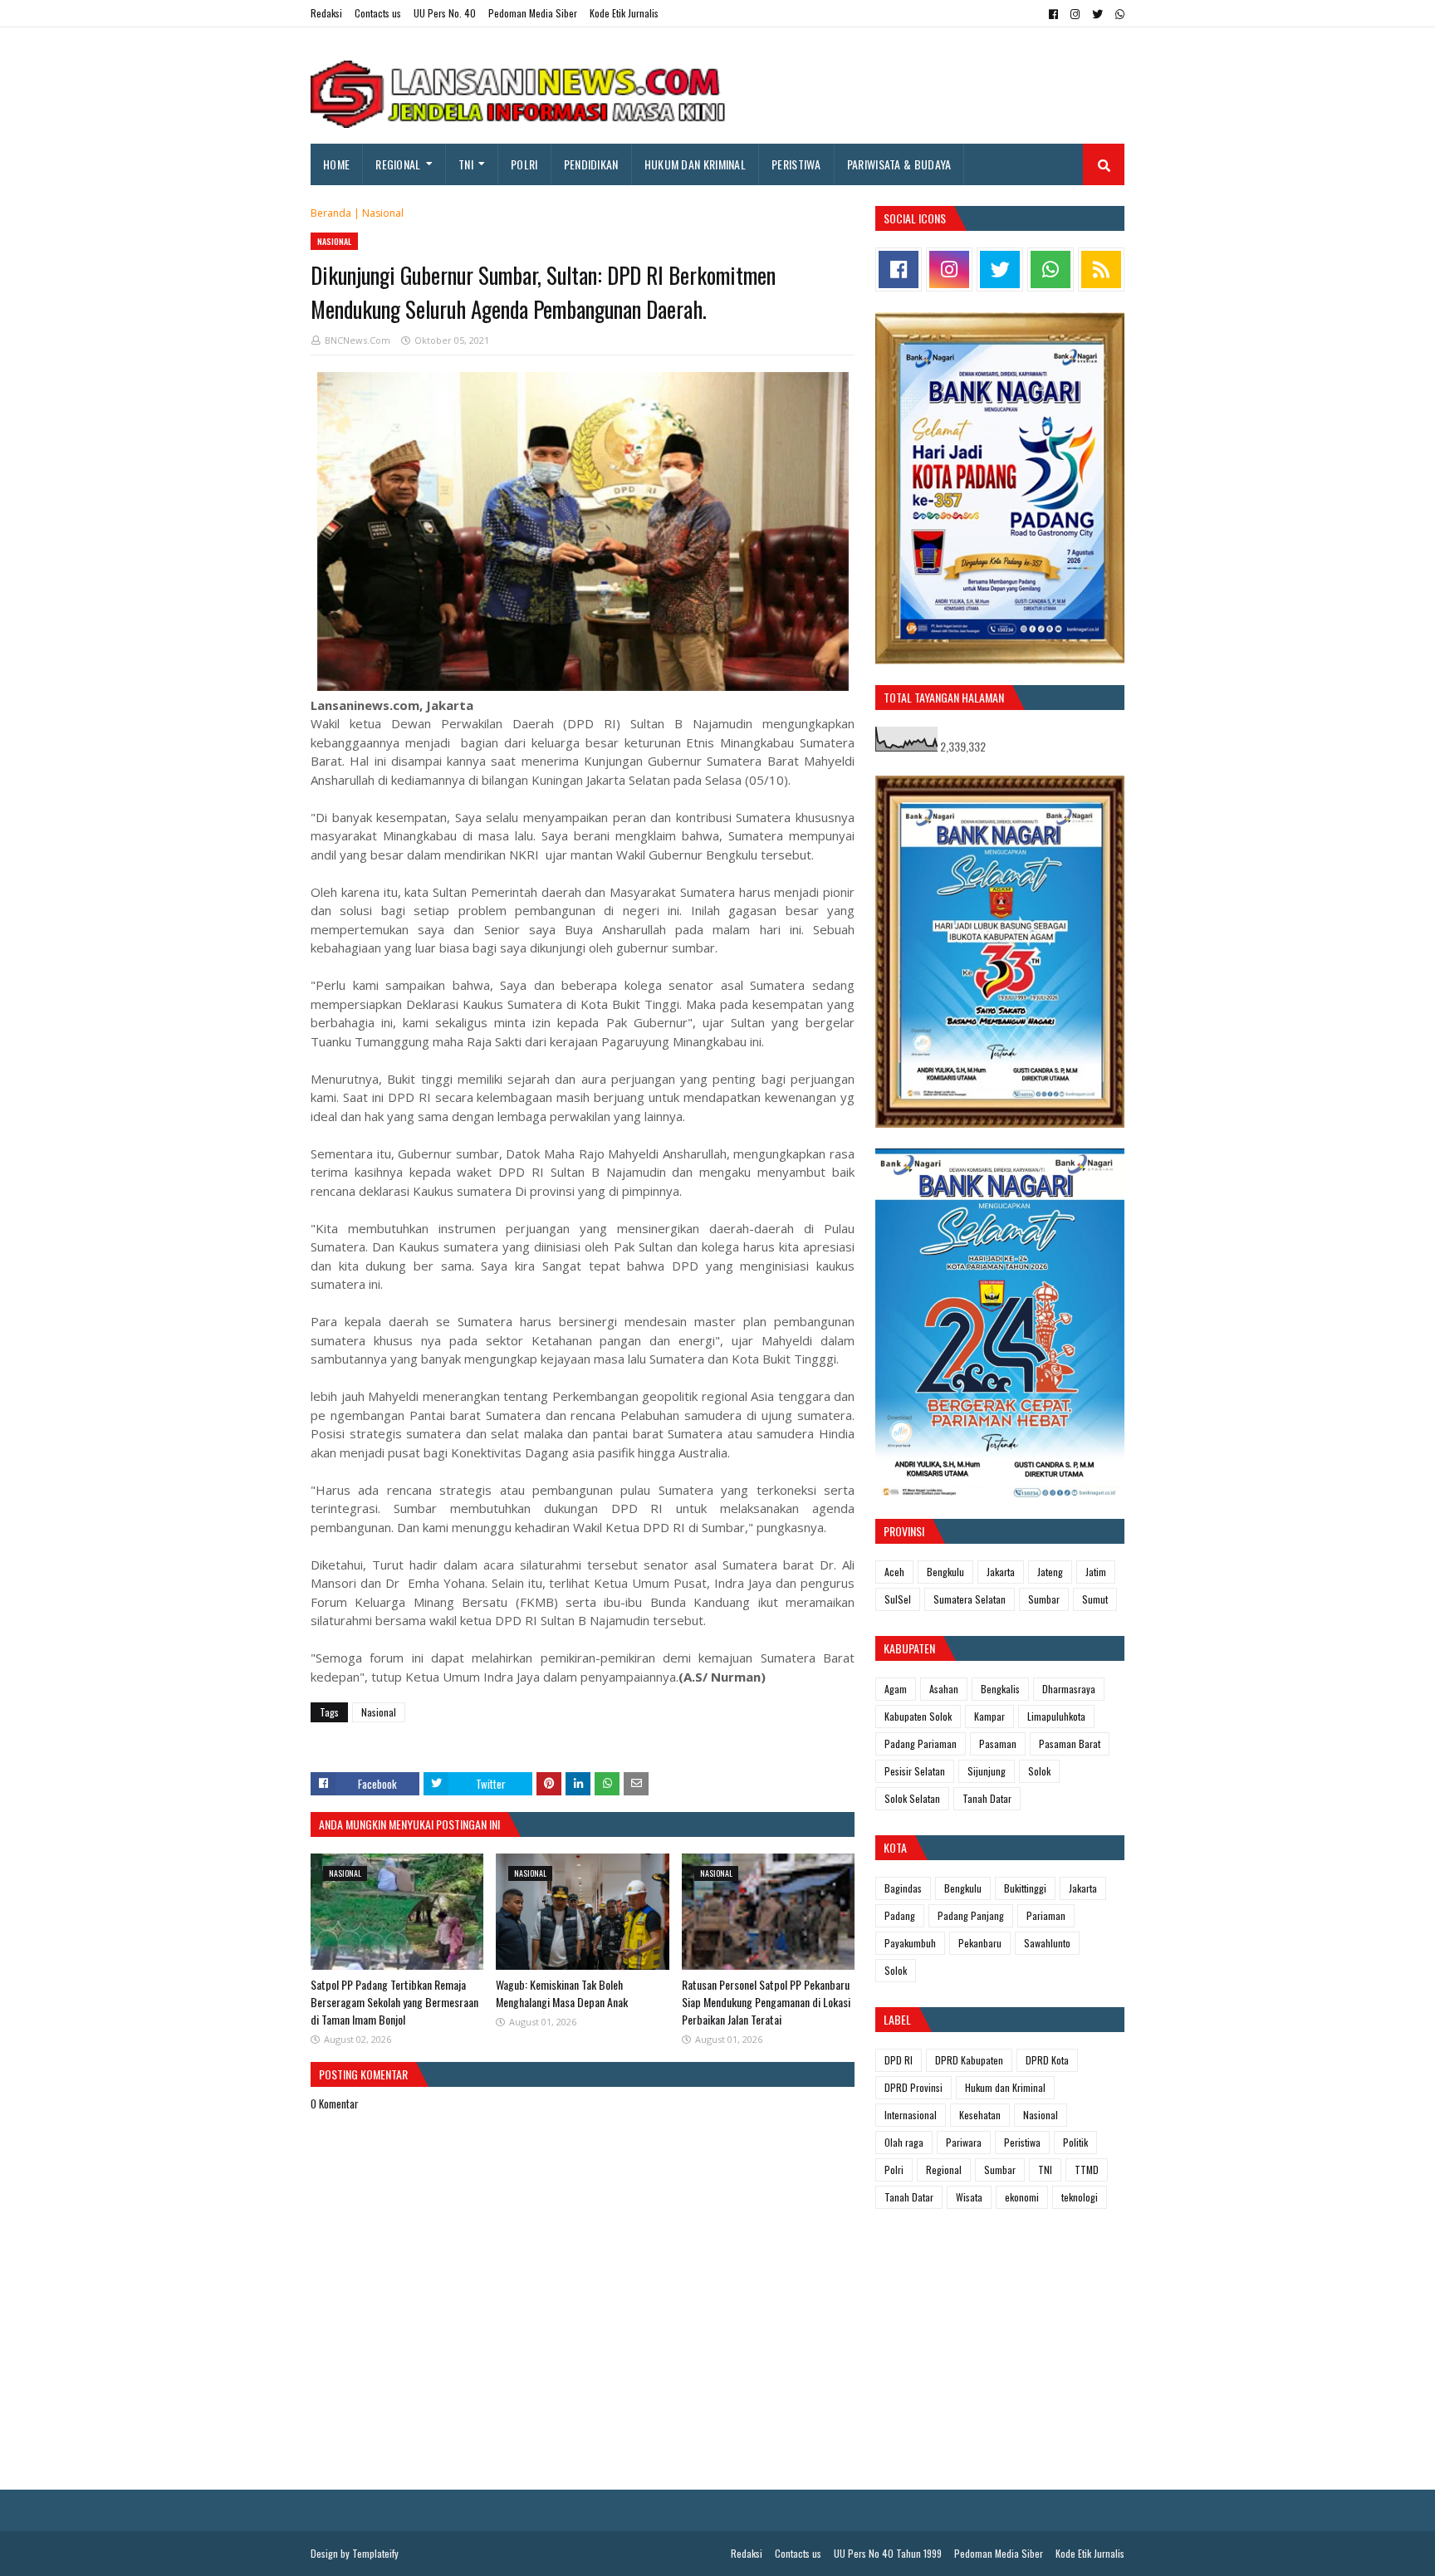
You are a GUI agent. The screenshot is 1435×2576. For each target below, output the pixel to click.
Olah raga (904, 2142)
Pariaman (1046, 1915)
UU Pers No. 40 (445, 13)
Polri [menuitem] (524, 164)
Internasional (911, 2115)
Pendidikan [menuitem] (591, 164)
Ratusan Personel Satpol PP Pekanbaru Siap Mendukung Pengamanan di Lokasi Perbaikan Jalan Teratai (766, 2002)
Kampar (989, 1716)
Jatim (1096, 1572)
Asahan (944, 1689)
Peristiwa (1022, 2142)
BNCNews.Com (358, 340)
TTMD (1087, 2170)
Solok (1039, 1771)
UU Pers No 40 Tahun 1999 (888, 2553)
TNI (1045, 2170)
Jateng (1050, 1572)
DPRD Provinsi (913, 2087)
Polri (894, 2170)
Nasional (383, 213)
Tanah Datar (987, 1798)
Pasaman (998, 1743)
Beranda (331, 213)
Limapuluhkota (1056, 1716)
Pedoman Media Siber (533, 13)
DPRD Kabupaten (969, 2060)
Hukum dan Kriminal (1005, 2087)
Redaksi (326, 13)
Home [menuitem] (336, 164)
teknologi (1080, 2197)
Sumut (1095, 1599)
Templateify (375, 2553)
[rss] (1101, 269)
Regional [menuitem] (398, 164)
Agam (896, 1689)
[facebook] (1053, 14)
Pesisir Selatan (915, 1771)
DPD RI (899, 2060)
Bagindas (903, 1888)
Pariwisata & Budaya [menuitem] (899, 164)
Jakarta (1001, 1572)
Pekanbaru (980, 1943)
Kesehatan (980, 2115)
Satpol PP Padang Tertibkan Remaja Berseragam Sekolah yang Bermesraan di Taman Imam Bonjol (394, 2002)
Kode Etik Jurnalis (624, 13)
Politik (1075, 2142)
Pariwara (964, 2142)
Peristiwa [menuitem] (796, 164)
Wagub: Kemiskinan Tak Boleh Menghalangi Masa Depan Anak (562, 1993)
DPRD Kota (1047, 2060)
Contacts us (378, 13)
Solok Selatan (912, 1798)
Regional (944, 2170)
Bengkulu (945, 1572)
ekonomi (1022, 2197)
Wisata (969, 2197)
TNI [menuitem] (466, 164)
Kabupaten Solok (918, 1716)
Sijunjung (987, 1771)
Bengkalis (1000, 1689)
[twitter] (1097, 14)
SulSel (898, 1599)
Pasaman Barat (1070, 1743)
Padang (900, 1915)
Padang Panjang (971, 1915)
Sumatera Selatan (970, 1599)
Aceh (894, 1572)
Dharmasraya (1069, 1689)
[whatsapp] (1118, 14)
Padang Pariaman (921, 1743)
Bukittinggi (1025, 1888)
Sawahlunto (1047, 1943)
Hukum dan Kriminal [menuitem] (695, 164)
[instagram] (1075, 14)
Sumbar (1044, 1599)
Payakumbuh (910, 1943)
